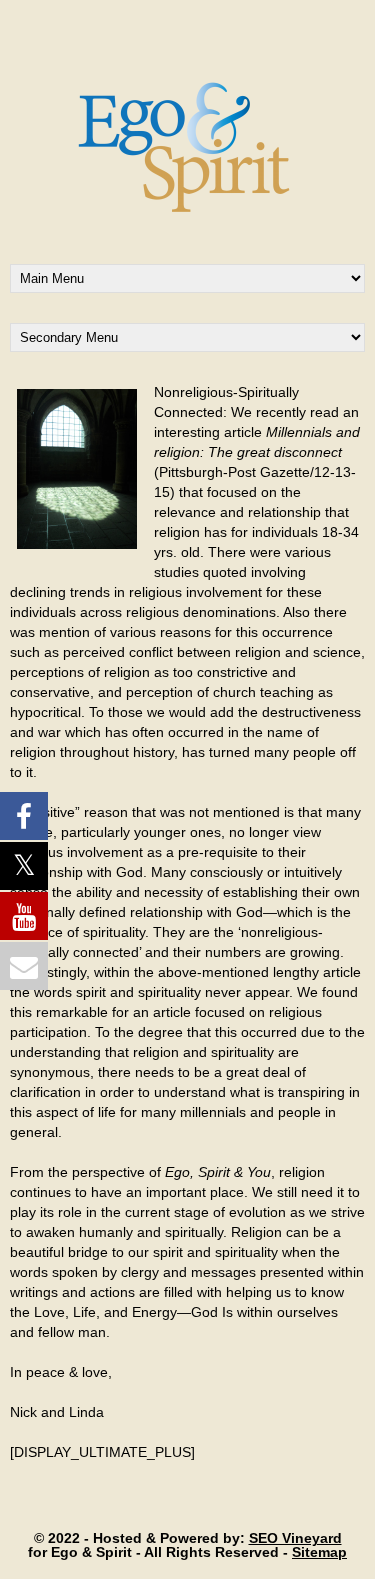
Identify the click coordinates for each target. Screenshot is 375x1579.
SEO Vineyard (295, 1538)
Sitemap (319, 1552)
